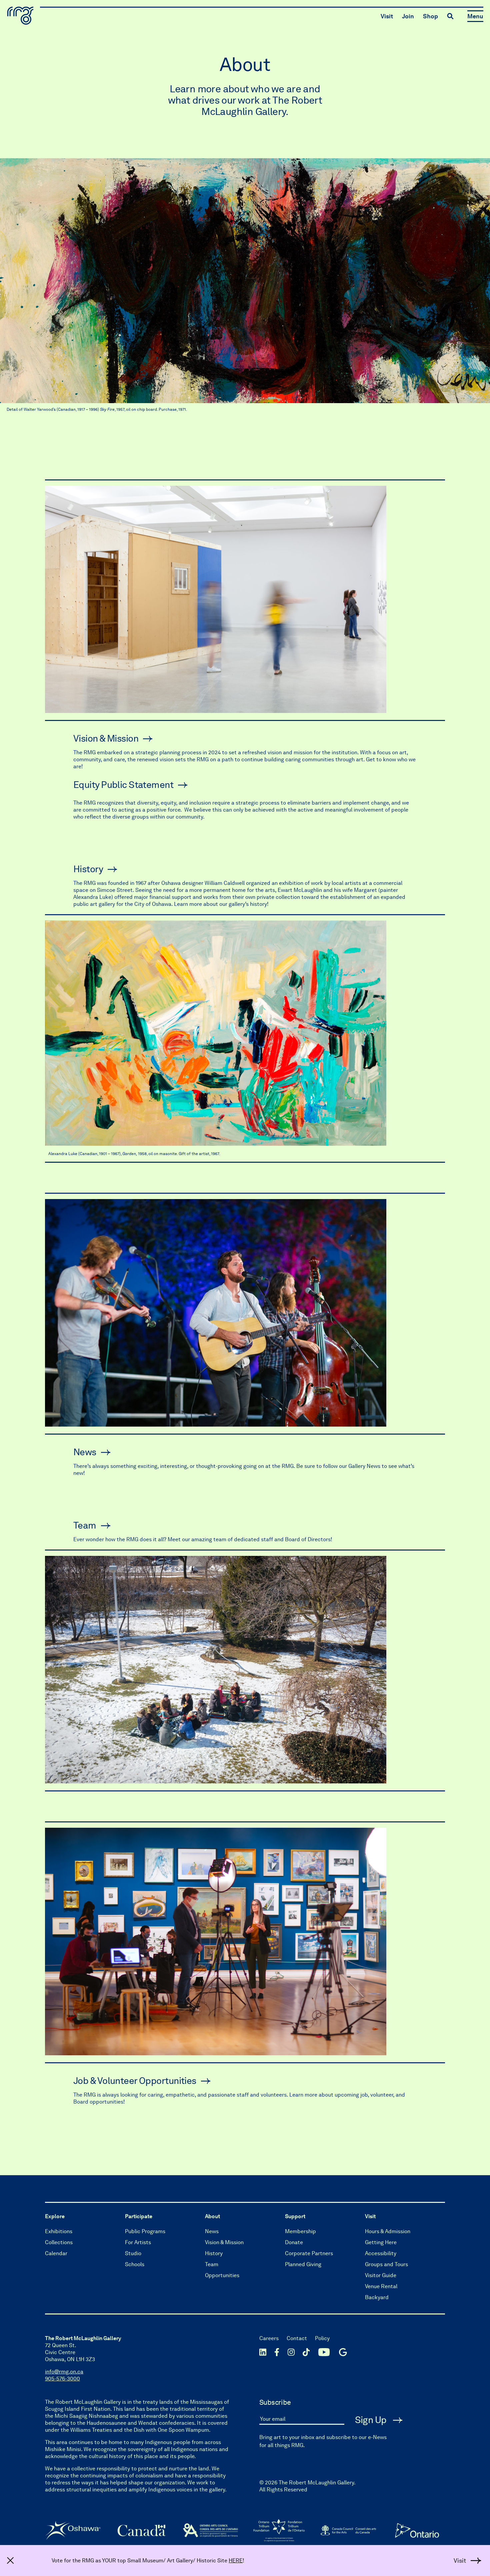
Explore (55, 2216)
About (212, 2216)
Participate (139, 2216)
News (85, 1452)
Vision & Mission (106, 738)
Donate (294, 2242)
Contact (297, 2338)
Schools (135, 2264)
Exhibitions (59, 2231)
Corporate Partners (309, 2253)
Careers (269, 2338)
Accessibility (381, 2253)
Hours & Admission (388, 2231)
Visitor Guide (381, 2275)
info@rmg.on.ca (64, 2372)
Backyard (377, 2297)
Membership (300, 2231)
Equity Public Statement (123, 785)
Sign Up (372, 2420)
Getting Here (381, 2242)
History (88, 869)
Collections (59, 2242)
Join (408, 16)
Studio (133, 2253)
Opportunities (222, 2275)
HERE (236, 2561)
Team (85, 1525)
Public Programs (145, 2231)
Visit (387, 16)
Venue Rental (381, 2286)
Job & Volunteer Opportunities (135, 2081)
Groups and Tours (386, 2264)
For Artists (138, 2242)
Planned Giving (303, 2264)
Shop (430, 16)
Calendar (56, 2253)
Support (295, 2216)
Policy (322, 2338)
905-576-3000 (62, 2379)
